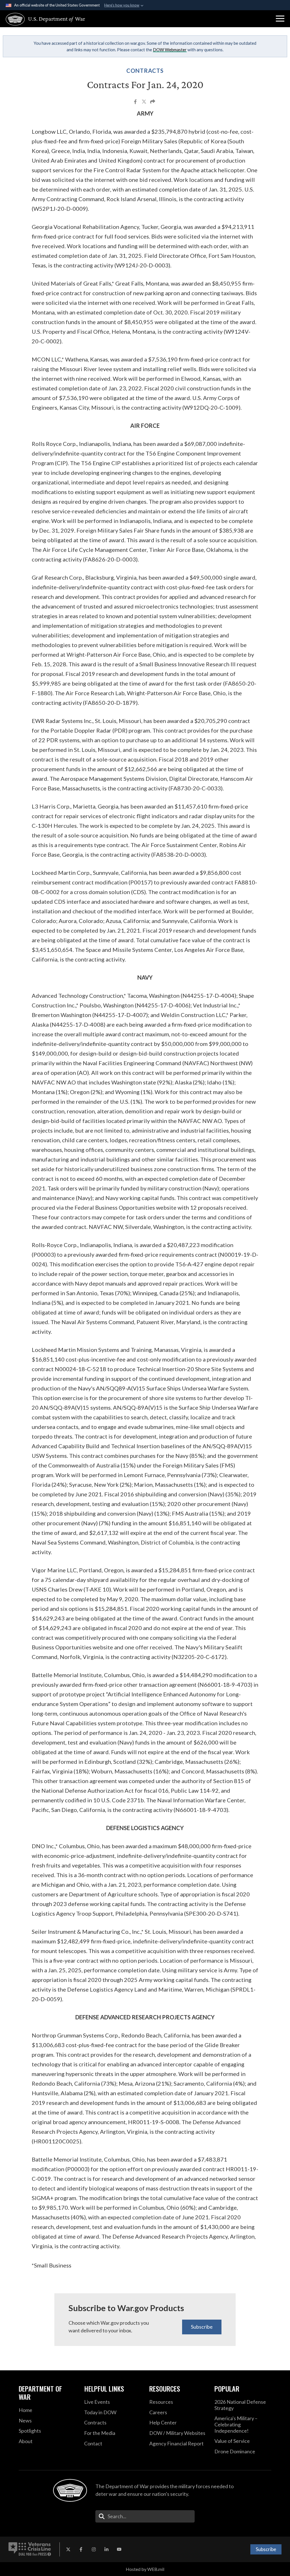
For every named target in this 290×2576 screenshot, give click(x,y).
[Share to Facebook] (136, 102)
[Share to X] (144, 102)
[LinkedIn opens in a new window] (106, 2549)
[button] (280, 19)
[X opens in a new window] (68, 2549)
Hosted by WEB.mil (145, 2569)
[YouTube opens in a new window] (119, 2549)
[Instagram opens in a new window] (94, 2549)
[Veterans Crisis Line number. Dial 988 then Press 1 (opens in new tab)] (30, 2549)
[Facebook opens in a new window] (81, 2549)
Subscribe (202, 2327)
